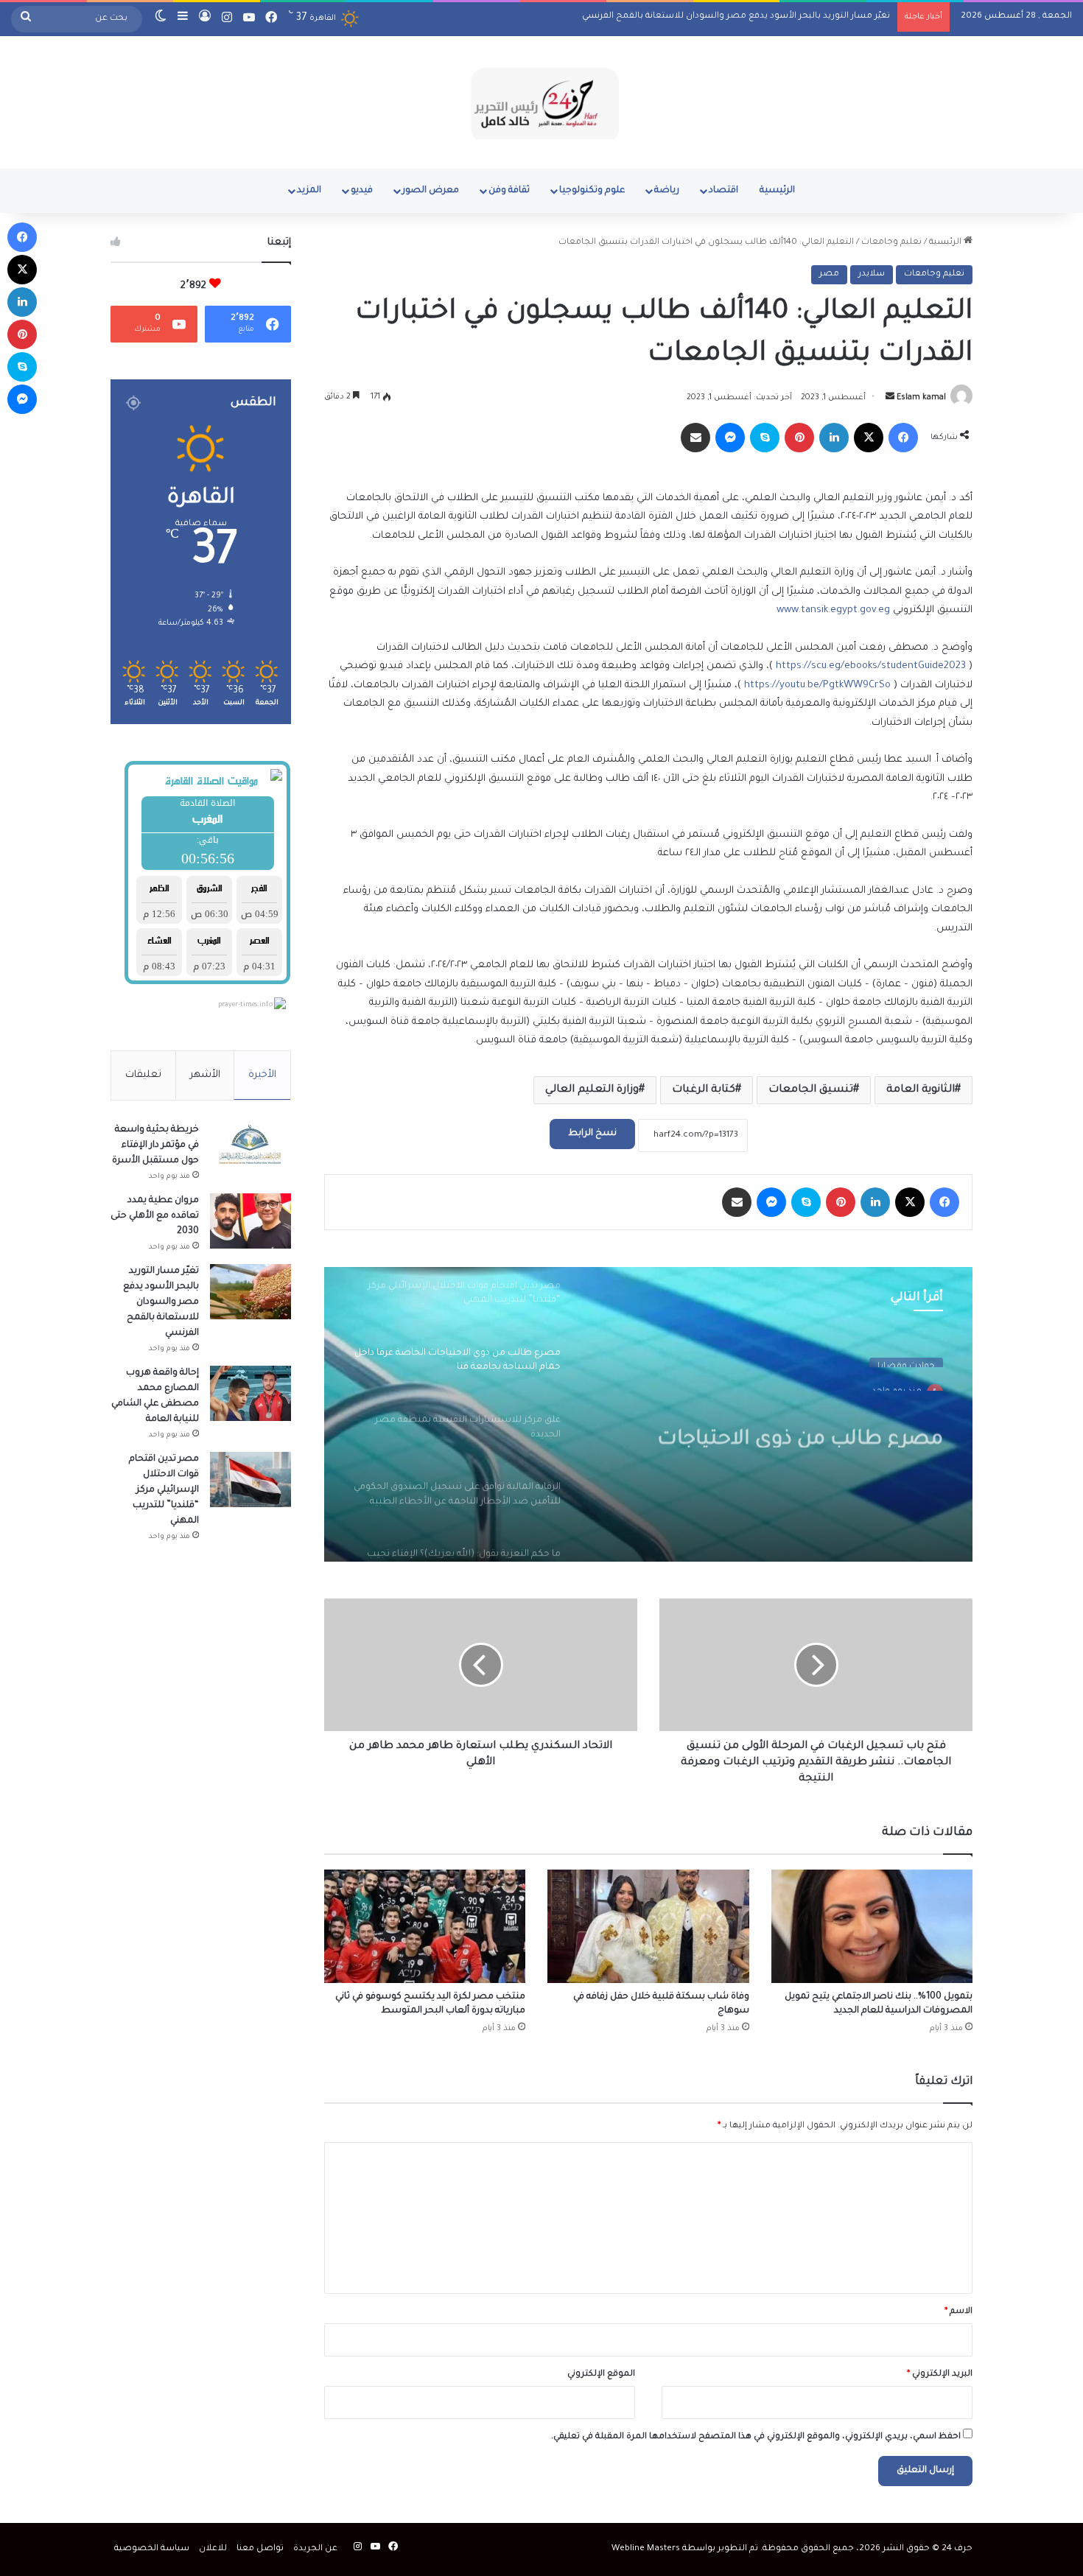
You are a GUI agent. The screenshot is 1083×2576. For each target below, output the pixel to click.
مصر (829, 274)
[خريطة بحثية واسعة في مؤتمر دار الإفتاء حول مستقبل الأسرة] (250, 1150)
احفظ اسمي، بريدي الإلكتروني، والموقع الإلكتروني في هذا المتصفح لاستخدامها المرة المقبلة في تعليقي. (756, 2437)
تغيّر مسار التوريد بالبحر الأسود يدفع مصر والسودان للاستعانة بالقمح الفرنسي (736, 17)
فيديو (362, 191)
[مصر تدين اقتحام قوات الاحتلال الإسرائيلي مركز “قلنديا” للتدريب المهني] (250, 1480)
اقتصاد (723, 191)
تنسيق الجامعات (811, 1090)
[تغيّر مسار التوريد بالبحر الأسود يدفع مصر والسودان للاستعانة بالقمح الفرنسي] (250, 1292)
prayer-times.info (245, 1006)
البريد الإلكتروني (940, 2375)
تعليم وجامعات (891, 243)
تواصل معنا (260, 2549)
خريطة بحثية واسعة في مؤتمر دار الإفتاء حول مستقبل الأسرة (155, 1145)
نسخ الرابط (592, 1134)
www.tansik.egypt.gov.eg (833, 610)
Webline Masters (646, 2549)
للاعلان (213, 2549)
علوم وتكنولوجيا (592, 191)
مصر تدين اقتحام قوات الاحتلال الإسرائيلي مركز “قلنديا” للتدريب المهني (164, 1490)
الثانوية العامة (921, 1090)
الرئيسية (777, 191)
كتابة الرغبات (704, 1090)
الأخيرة (262, 1075)
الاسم (958, 2312)
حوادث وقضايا (906, 1357)
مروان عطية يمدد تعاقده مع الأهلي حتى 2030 (155, 1216)
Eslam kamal (921, 398)
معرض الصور (431, 191)
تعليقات (143, 1075)
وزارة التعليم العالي (592, 1090)
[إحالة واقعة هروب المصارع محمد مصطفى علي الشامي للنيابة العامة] (250, 1393)
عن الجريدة (315, 2549)
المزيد (309, 191)
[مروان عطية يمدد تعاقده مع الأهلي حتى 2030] (250, 1221)
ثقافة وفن (509, 191)
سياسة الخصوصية (152, 2549)
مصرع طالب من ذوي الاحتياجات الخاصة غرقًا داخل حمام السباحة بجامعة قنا (798, 1422)
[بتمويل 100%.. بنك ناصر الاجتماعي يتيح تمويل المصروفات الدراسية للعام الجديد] (872, 1926)
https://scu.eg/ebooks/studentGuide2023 (871, 666)
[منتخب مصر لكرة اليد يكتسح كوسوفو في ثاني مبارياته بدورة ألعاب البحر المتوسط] (425, 1926)
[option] (648, 1414)
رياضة (667, 191)
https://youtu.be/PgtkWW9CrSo (817, 685)
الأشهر (205, 1075)
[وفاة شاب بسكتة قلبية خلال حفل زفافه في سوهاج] (648, 1926)
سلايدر (872, 274)
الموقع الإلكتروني (601, 2375)
